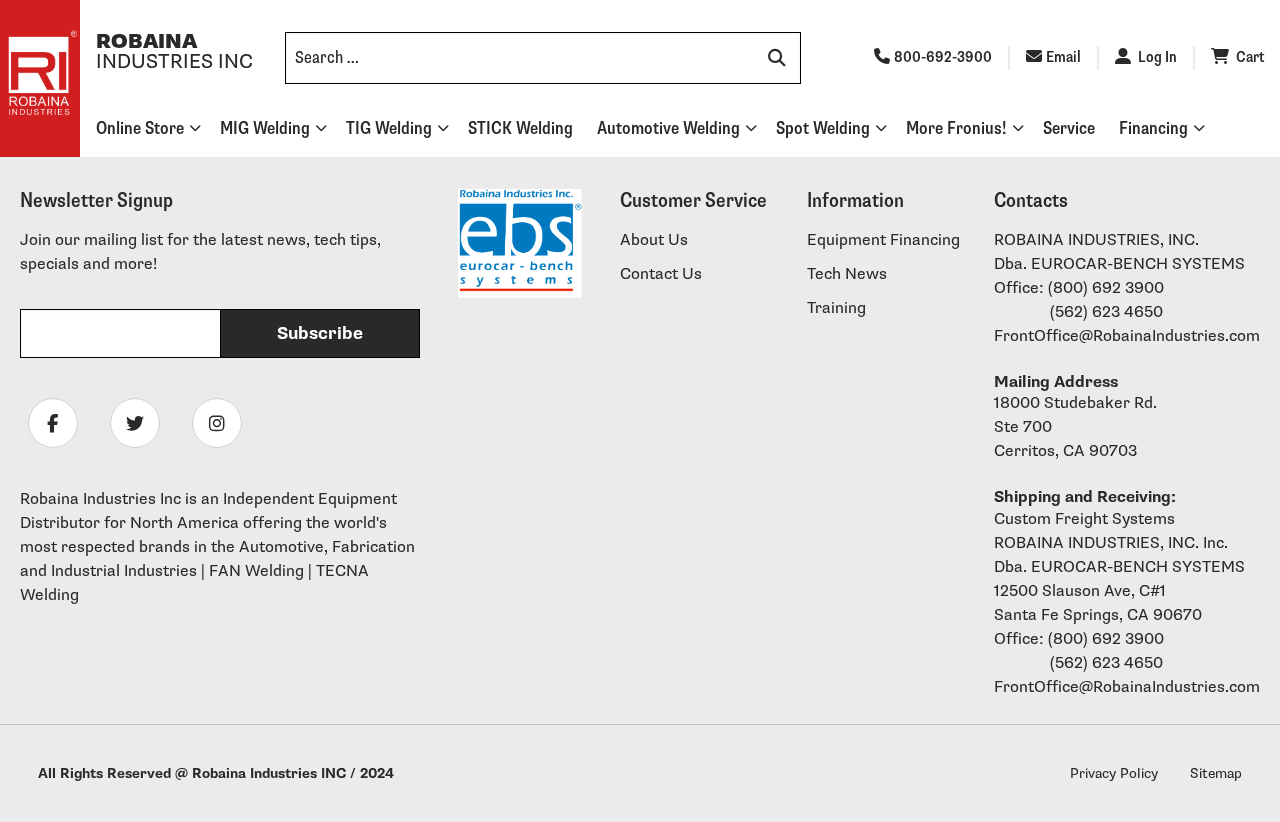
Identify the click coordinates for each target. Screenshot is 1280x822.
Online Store (140, 128)
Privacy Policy (1114, 773)
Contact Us (661, 274)
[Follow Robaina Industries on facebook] (53, 423)
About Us (654, 240)
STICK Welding (520, 128)
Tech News (847, 274)
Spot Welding (823, 128)
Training (836, 308)
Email (1063, 57)
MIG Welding (265, 128)
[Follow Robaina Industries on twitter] (135, 423)
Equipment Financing (883, 240)
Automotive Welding (668, 128)
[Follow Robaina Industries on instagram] (217, 423)
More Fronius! (956, 128)
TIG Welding (389, 128)
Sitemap (1216, 773)
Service (1069, 128)
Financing (1153, 128)
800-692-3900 (943, 57)
